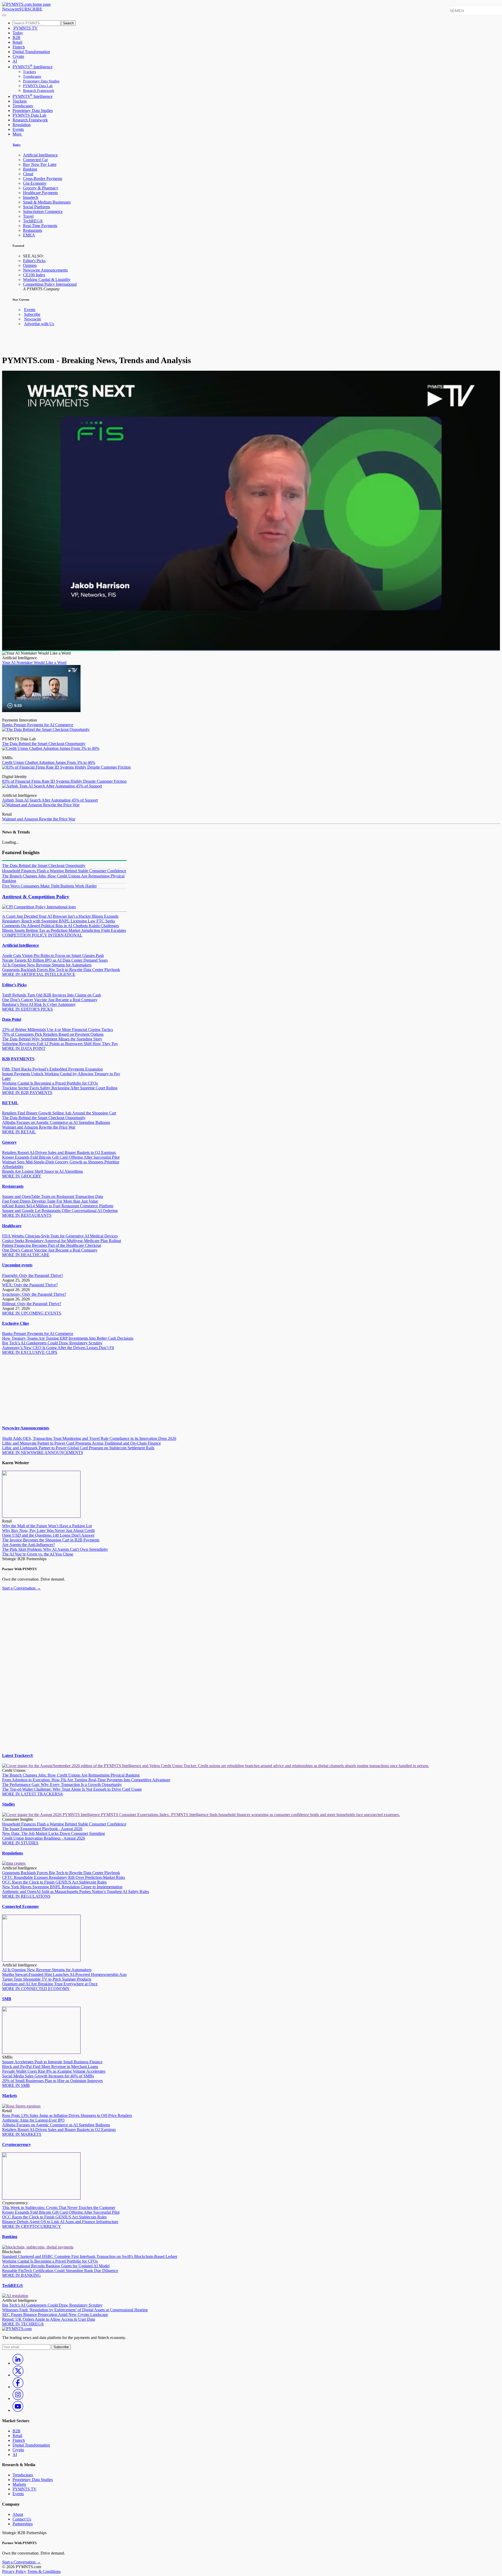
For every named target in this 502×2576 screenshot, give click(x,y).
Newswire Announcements (45, 270)
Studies (8, 1804)
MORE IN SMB (16, 2085)
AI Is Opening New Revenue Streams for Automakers (47, 965)
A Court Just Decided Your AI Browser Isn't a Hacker (47, 916)
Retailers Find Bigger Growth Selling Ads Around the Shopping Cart (59, 1113)
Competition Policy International (50, 284)
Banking (30, 169)
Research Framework (39, 91)
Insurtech (31, 197)
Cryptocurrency (16, 2144)
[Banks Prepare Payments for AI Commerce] (41, 711)
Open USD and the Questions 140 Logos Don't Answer (48, 1535)
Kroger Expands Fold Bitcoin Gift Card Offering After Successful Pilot (61, 1157)
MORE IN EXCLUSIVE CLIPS (30, 1352)
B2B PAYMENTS (18, 1059)
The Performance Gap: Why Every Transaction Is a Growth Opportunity (62, 1785)
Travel (28, 216)
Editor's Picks (34, 261)
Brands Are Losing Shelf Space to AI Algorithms (42, 1171)
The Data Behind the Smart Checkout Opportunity (44, 744)
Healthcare (12, 1226)
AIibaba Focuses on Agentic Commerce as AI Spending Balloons (56, 1122)
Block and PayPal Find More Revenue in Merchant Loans (50, 2067)
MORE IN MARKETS (22, 2134)
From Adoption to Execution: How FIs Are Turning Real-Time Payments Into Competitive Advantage (86, 1780)
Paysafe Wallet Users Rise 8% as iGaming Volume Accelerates (54, 2071)
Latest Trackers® (18, 1755)
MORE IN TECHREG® (23, 2324)
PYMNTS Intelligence (33, 67)
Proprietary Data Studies (41, 81)
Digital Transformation (31, 52)
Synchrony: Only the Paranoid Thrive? (34, 1294)
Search (68, 23)
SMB (7, 1999)
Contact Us (22, 2519)
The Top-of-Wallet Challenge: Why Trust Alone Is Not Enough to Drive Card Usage (72, 1789)
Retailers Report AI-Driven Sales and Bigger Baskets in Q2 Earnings (59, 1152)
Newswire (11, 9)
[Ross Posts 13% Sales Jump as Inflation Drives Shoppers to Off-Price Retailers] (21, 2106)
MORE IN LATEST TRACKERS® (33, 1794)
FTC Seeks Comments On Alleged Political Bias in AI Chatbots (59, 923)
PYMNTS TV (25, 28)
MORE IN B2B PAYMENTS (27, 1093)
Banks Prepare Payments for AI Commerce (38, 725)
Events (18, 129)
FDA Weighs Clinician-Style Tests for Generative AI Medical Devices (60, 1236)
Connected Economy (21, 1906)
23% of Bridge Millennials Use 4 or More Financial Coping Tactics (58, 1030)
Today (18, 33)
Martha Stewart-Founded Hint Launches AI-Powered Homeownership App (64, 1974)
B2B (16, 38)
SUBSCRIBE (31, 9)
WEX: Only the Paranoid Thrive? (30, 1285)
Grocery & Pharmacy (41, 188)
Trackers (29, 72)
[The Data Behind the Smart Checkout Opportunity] (46, 729)
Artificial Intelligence (40, 155)
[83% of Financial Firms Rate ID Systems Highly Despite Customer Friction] (66, 767)
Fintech (19, 47)
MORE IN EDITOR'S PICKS (27, 1009)
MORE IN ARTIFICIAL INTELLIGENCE (39, 974)
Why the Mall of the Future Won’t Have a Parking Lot (47, 1526)
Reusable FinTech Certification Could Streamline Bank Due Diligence (60, 2271)
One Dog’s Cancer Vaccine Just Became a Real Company (50, 1000)
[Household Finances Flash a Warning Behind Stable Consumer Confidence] (201, 1815)
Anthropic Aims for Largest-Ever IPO (33, 2120)
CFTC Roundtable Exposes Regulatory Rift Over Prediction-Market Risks (64, 1877)
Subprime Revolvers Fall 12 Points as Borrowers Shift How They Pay (60, 1044)
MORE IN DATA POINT (24, 1048)
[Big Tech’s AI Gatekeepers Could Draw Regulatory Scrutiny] (15, 2296)
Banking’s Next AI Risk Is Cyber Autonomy (39, 1004)
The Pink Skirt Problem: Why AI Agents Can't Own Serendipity (55, 1549)
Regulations (13, 1853)
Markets (10, 2096)
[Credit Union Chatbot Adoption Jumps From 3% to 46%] (51, 748)
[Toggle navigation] (4, 15)
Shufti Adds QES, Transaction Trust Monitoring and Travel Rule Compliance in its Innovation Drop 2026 (89, 1438)
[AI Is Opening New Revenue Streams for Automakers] (41, 1960)
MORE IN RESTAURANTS (27, 1215)
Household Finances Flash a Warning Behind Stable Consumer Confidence (64, 871)
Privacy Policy (14, 2571)
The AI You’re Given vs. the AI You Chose (38, 1554)
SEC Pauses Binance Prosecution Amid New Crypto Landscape (55, 2315)
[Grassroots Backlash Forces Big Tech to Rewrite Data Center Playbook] (14, 1863)
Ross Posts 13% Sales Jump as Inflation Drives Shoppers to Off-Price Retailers (67, 2115)
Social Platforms (36, 207)
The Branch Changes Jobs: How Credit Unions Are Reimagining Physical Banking (71, 1775)
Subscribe (32, 314)
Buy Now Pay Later (40, 164)
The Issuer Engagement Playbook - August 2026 (42, 1829)
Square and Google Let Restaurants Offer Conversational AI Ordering (60, 1211)
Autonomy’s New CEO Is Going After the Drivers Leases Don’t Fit (58, 1348)
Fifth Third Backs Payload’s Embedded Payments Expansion (52, 1069)
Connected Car (35, 160)
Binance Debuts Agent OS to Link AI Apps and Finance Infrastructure (60, 2222)
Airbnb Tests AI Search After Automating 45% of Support (50, 800)
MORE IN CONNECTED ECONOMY (36, 1989)
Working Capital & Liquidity (47, 280)
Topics (16, 145)
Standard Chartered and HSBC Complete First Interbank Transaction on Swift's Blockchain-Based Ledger (90, 2256)
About (18, 2514)
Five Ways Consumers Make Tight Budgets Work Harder (49, 886)
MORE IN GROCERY (22, 1176)
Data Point (12, 1019)
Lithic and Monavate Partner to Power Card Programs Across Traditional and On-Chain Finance (81, 1443)
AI (15, 61)
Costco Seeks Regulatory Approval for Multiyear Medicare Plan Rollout (62, 1241)
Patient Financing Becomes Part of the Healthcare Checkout (52, 1245)
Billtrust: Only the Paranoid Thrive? (32, 1304)
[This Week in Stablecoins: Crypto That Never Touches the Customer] (41, 2198)
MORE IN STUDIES (20, 1843)
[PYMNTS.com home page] (26, 4)
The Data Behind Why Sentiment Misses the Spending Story (52, 1039)
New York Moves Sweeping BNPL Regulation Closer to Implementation (62, 1887)
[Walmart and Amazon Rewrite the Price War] (41, 805)
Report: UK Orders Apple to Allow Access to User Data (49, 2319)
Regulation (22, 125)
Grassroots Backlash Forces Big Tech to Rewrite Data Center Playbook (61, 970)
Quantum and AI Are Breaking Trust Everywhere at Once (50, 1984)
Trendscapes (32, 77)
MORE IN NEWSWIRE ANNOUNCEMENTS (43, 1453)
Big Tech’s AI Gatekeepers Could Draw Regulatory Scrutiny (52, 1343)
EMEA (29, 235)
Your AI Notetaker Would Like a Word (34, 663)
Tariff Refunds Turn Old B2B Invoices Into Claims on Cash (52, 995)
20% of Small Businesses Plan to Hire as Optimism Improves (52, 2081)
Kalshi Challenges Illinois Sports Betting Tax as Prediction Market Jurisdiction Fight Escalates (64, 928)
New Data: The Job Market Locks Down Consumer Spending (53, 1833)
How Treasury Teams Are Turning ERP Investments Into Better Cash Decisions (68, 1338)
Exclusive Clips (16, 1323)
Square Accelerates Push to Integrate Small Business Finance (52, 2062)
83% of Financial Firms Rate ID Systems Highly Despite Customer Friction (64, 781)
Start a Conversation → (21, 1588)
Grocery (9, 1142)
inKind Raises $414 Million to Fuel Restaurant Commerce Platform (58, 1206)
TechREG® (33, 221)
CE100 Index (34, 275)
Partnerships (23, 2524)
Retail (17, 42)
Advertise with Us (39, 324)
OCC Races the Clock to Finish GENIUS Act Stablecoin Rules (54, 1882)
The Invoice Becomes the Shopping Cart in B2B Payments (51, 1540)
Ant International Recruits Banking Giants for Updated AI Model (56, 2266)
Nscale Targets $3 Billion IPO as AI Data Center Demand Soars (55, 960)
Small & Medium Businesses (47, 202)
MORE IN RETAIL (19, 1132)
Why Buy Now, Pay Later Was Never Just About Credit (48, 1531)
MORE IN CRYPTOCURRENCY (32, 2226)
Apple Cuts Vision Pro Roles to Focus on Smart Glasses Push (53, 956)
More (18, 134)
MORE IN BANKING (21, 2275)
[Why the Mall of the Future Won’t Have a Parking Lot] (41, 1516)
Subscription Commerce (43, 212)
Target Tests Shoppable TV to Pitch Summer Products (47, 1979)
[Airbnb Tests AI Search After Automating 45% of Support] (52, 786)
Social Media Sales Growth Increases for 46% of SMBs (48, 2076)
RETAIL (10, 1103)
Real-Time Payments (40, 226)
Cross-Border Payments (43, 179)
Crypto (18, 56)
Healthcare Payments (40, 193)
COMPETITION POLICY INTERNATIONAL (42, 935)
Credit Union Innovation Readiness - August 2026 (44, 1838)
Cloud (28, 174)
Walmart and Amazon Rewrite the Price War (39, 819)
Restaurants (33, 230)
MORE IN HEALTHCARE (26, 1255)
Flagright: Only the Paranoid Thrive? (33, 1275)
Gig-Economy (35, 183)
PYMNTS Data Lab (38, 86)
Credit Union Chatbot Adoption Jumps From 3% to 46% (49, 762)
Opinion (30, 265)
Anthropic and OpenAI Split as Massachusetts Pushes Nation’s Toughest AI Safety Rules (76, 1892)
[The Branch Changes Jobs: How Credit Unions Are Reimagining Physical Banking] (216, 1766)
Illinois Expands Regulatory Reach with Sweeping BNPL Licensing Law (60, 919)
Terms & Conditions (44, 2571)
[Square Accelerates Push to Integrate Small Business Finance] (41, 2052)
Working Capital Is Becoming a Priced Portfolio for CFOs (50, 1083)
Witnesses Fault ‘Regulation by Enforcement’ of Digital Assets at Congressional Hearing (75, 2310)
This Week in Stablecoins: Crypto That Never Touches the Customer (59, 2208)
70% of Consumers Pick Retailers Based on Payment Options (53, 1034)
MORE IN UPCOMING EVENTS (32, 1313)
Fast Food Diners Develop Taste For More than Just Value (50, 1201)
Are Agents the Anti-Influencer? (28, 1545)
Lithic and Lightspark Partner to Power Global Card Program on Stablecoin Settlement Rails (78, 1448)
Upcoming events (17, 1265)
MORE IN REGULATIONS (26, 1896)
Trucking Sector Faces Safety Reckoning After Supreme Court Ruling (60, 1088)
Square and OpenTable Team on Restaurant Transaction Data (53, 1196)
